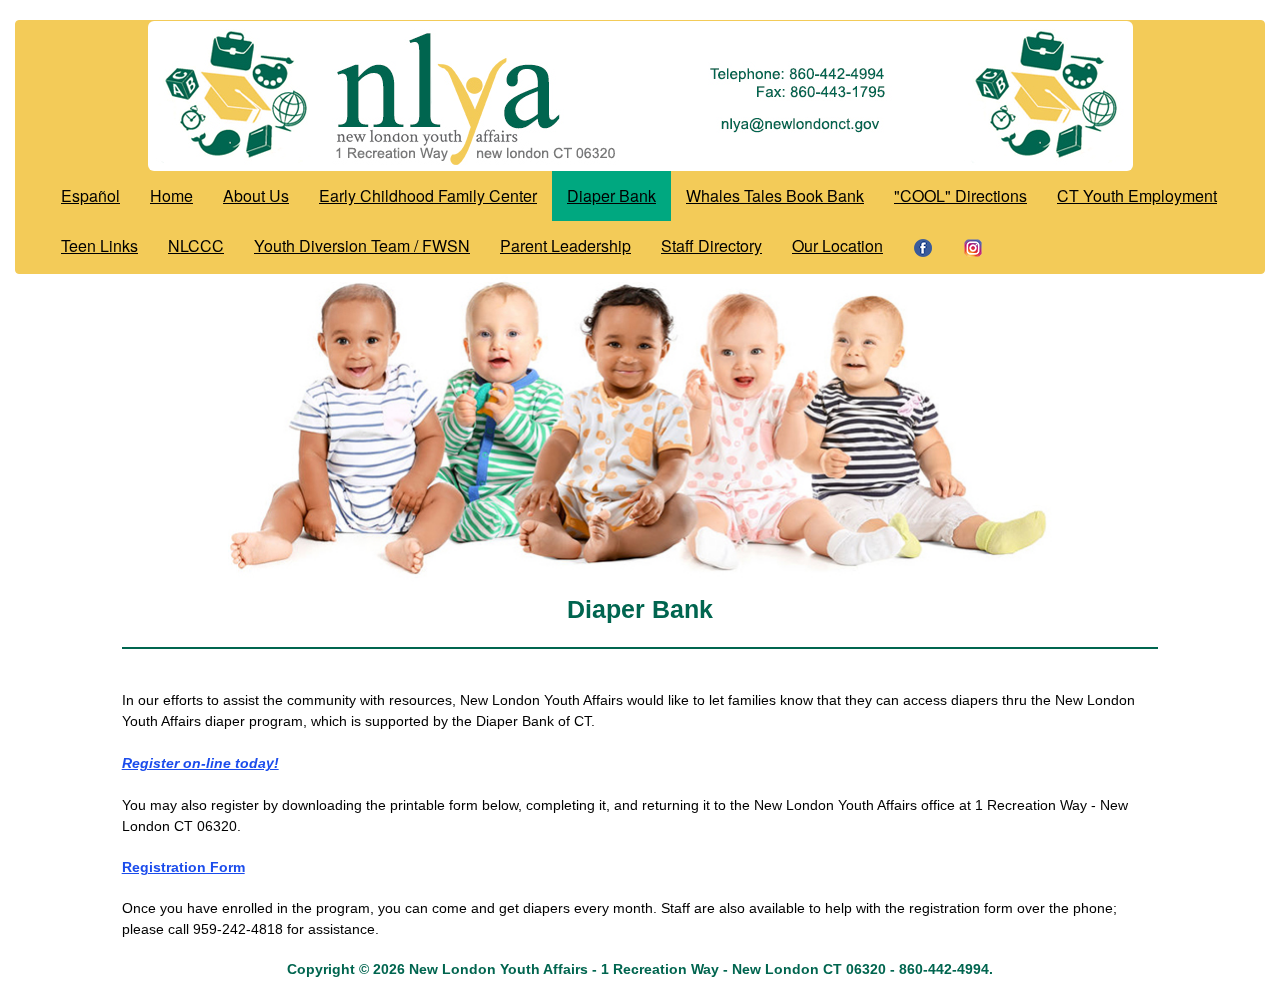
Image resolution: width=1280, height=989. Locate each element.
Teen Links (99, 245)
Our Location (837, 245)
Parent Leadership (565, 245)
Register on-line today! (200, 763)
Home (171, 195)
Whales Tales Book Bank (775, 195)
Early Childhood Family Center (428, 195)
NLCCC (196, 245)
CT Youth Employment (1137, 195)
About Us (256, 195)
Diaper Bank (611, 195)
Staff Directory (711, 245)
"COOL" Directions (960, 195)
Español (90, 195)
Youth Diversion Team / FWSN (362, 245)
